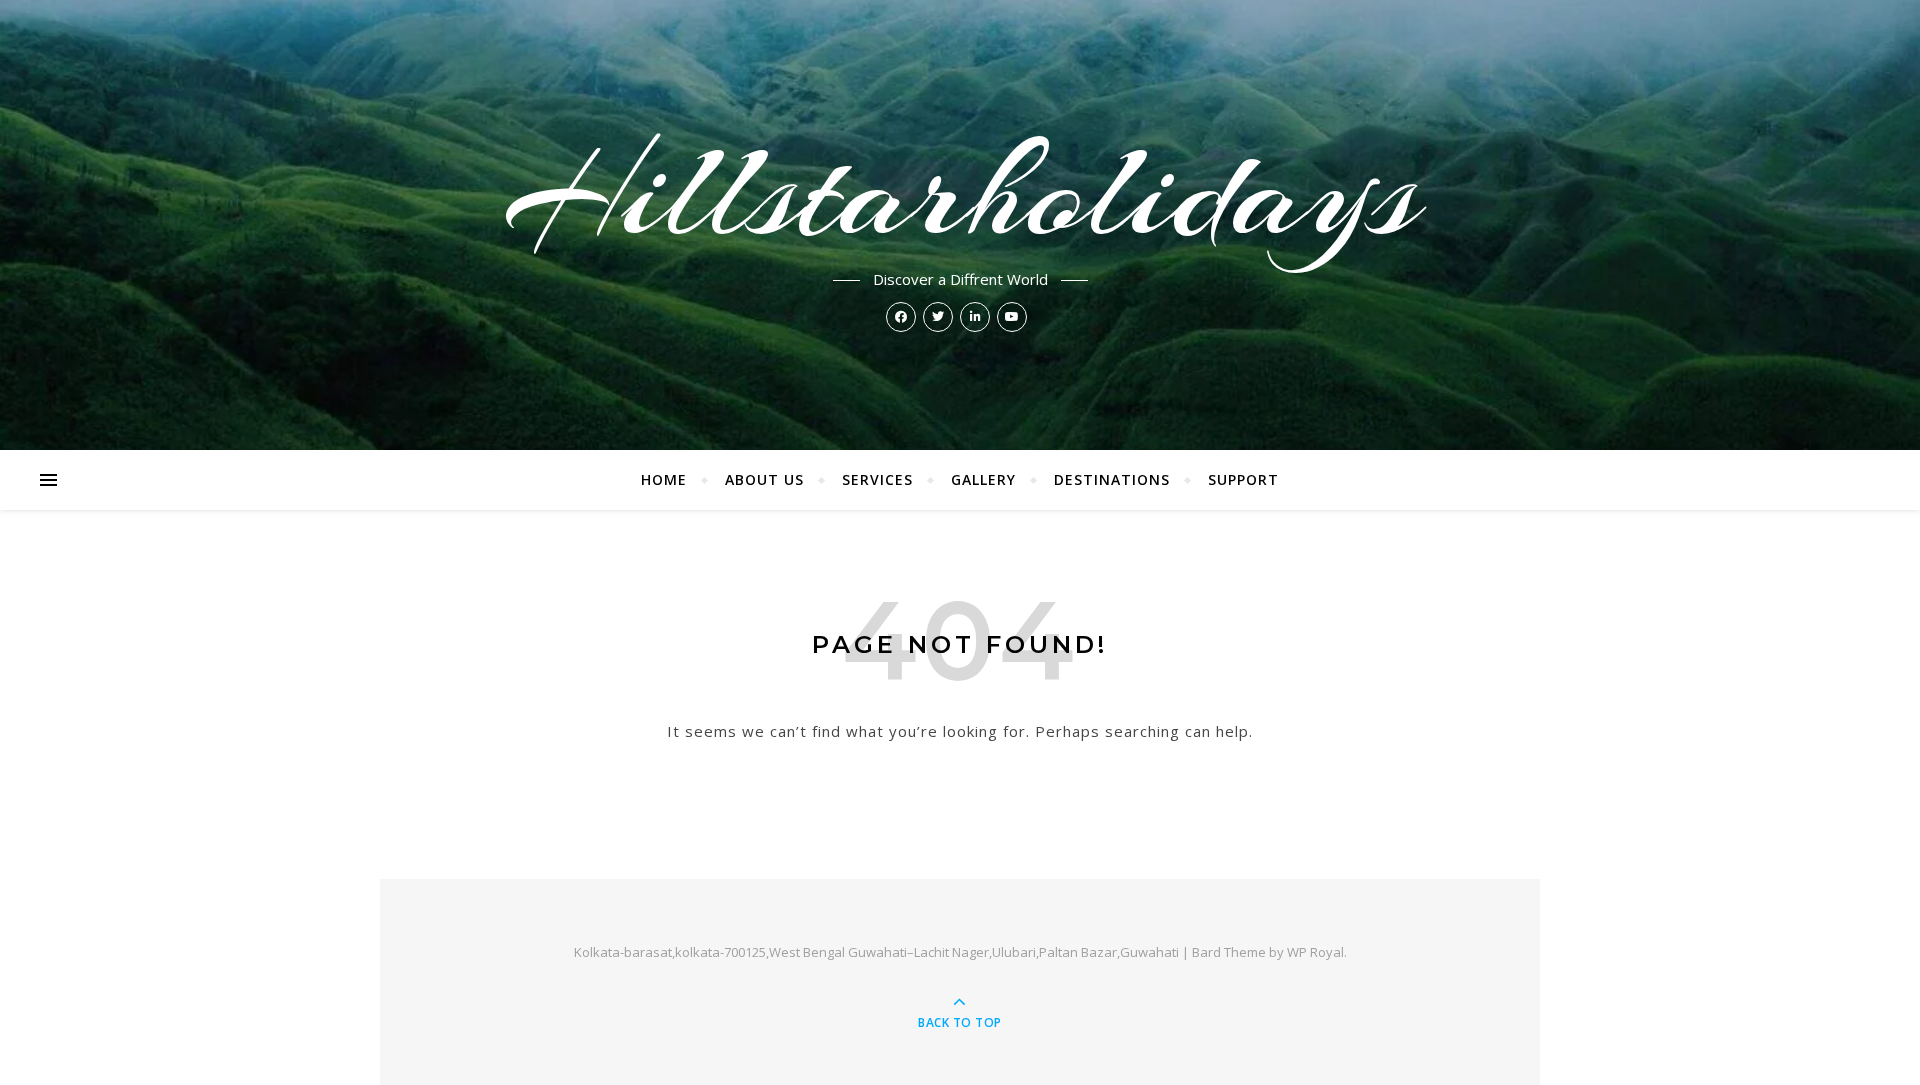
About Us (764, 479)
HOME (664, 479)
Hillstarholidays (960, 192)
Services (877, 479)
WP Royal (1315, 952)
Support (1243, 479)
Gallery (983, 479)
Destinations (1112, 479)
